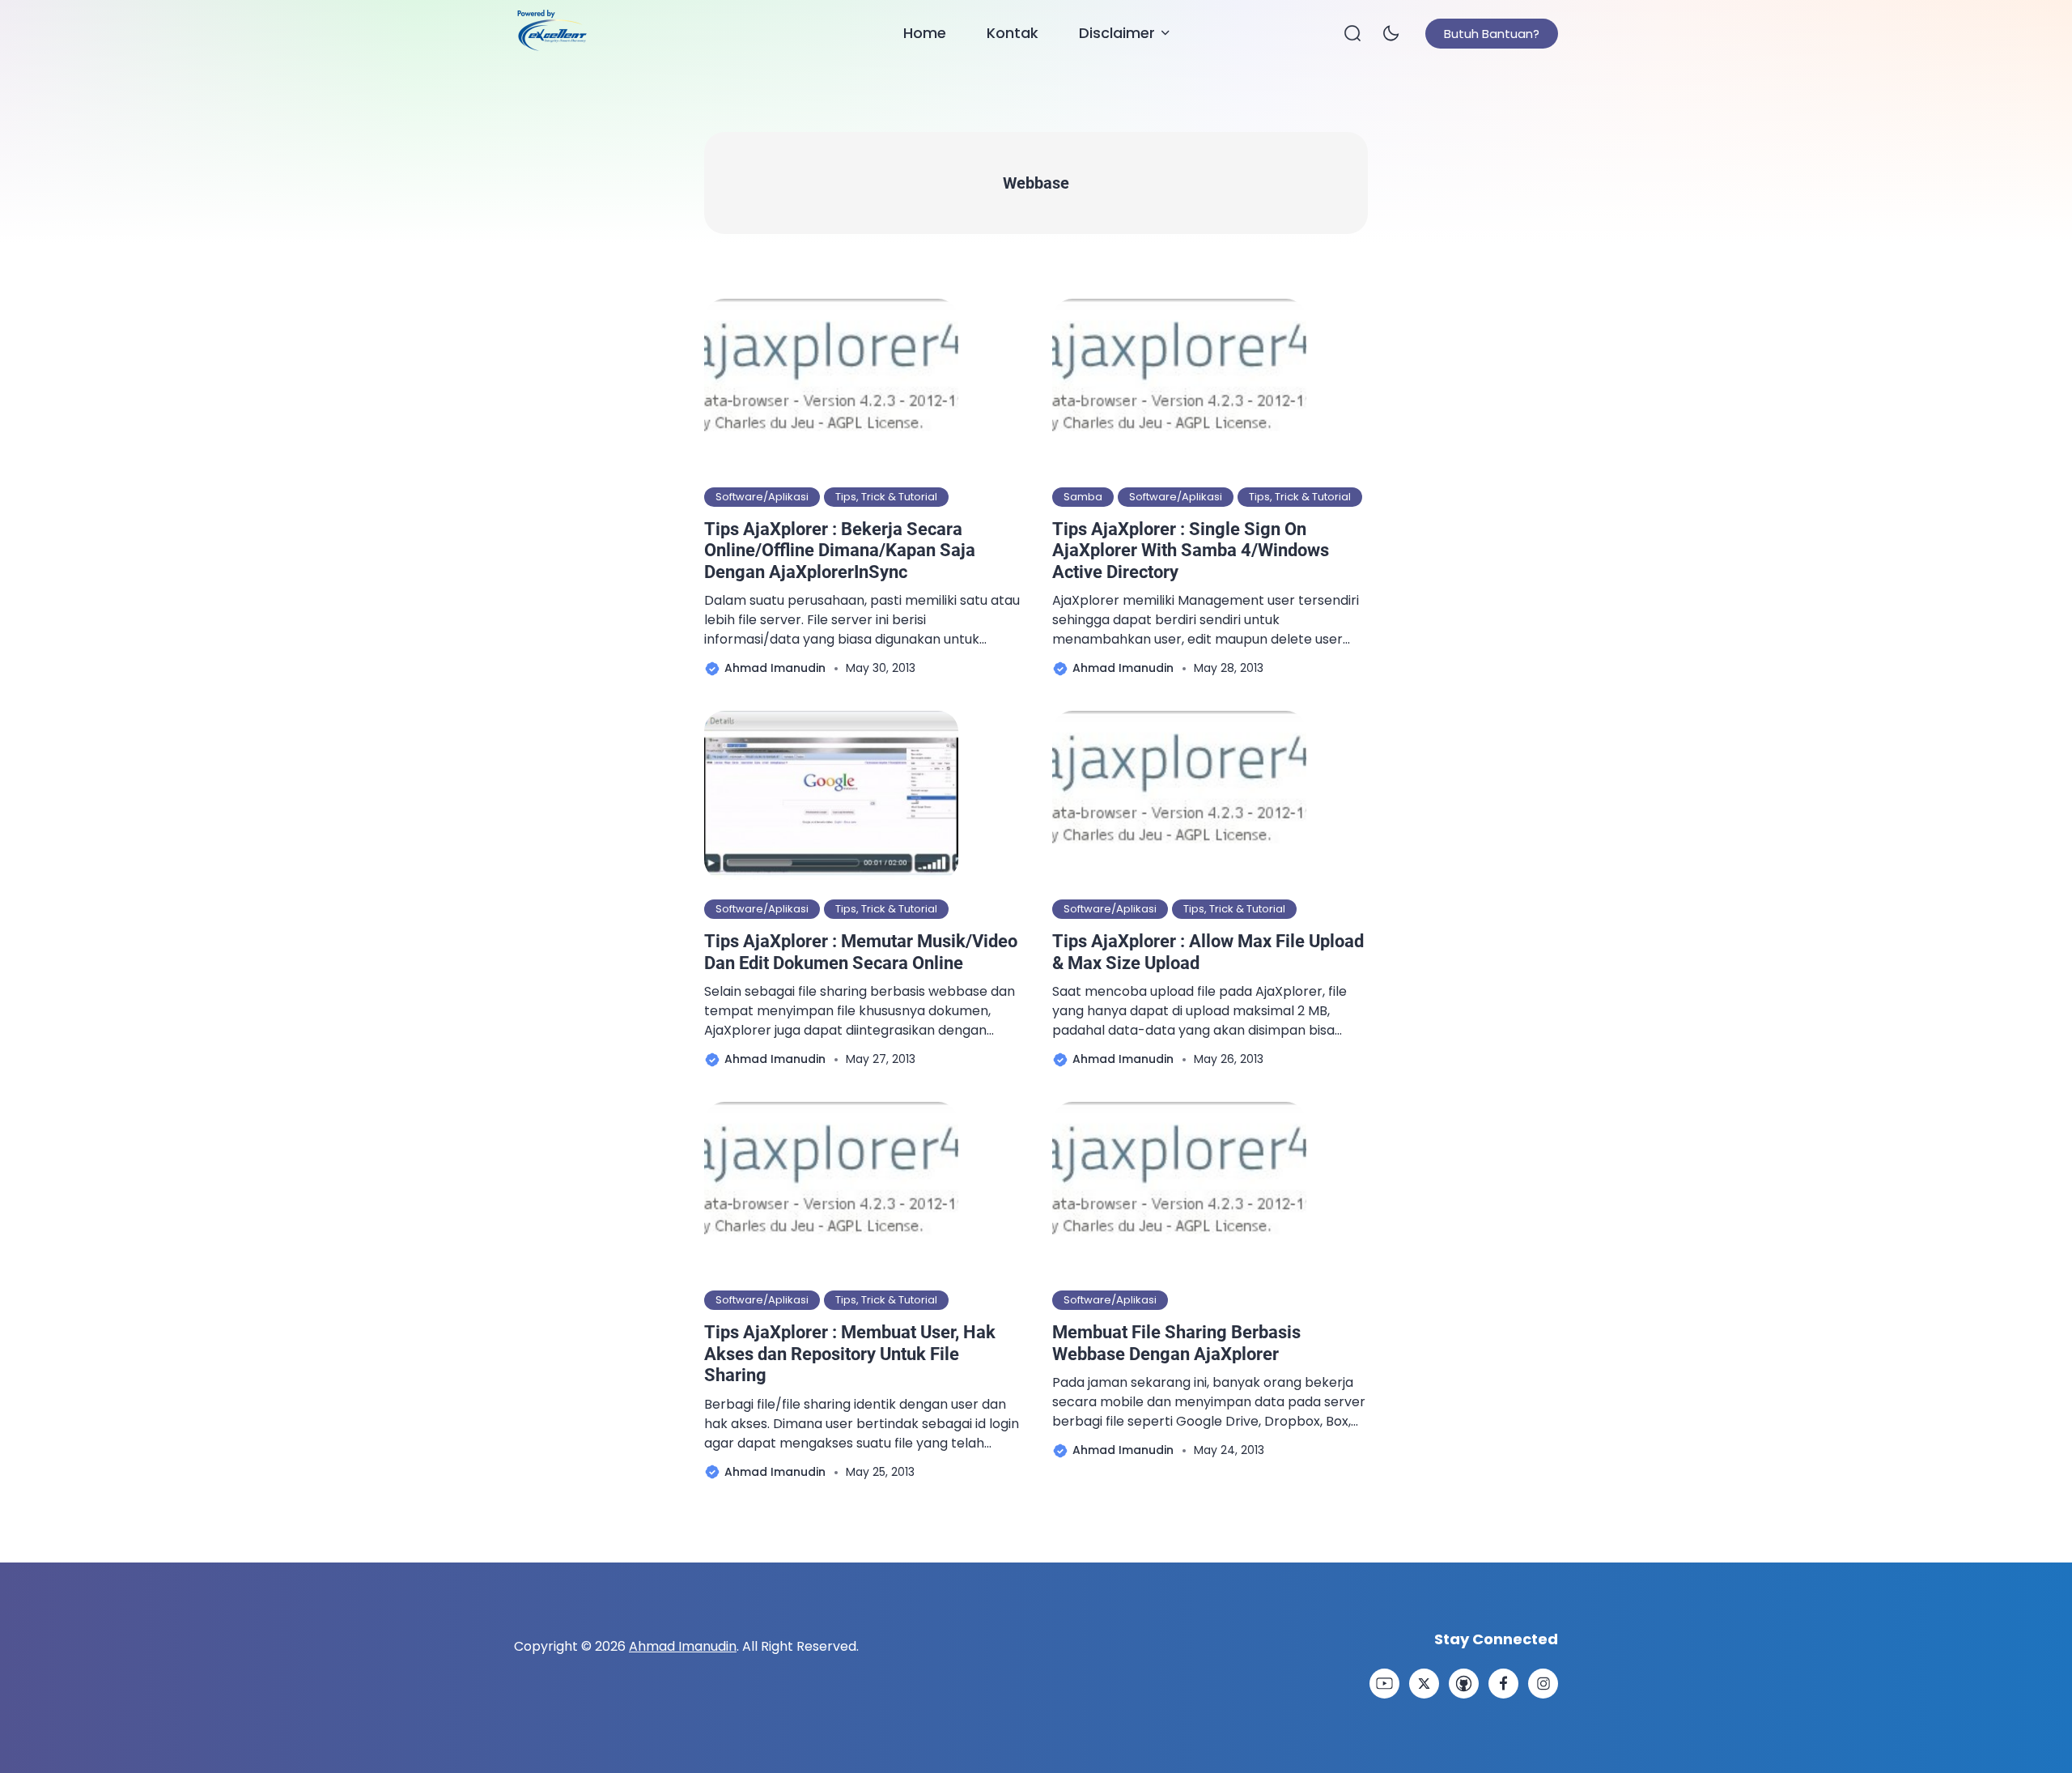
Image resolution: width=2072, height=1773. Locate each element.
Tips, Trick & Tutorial (886, 497)
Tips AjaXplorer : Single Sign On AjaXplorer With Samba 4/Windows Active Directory (1191, 551)
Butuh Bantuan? (1492, 34)
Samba (1083, 497)
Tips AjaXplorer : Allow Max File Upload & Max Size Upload (1208, 952)
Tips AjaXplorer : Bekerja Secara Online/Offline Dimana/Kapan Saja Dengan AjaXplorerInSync (840, 551)
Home (925, 33)
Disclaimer (1117, 33)
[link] (1384, 1684)
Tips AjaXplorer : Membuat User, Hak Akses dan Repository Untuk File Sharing (850, 1354)
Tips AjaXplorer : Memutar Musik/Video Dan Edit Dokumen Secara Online (861, 952)
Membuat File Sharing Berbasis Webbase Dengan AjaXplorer (1176, 1343)
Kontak (1013, 33)
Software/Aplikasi (762, 497)
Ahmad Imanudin (683, 1646)
